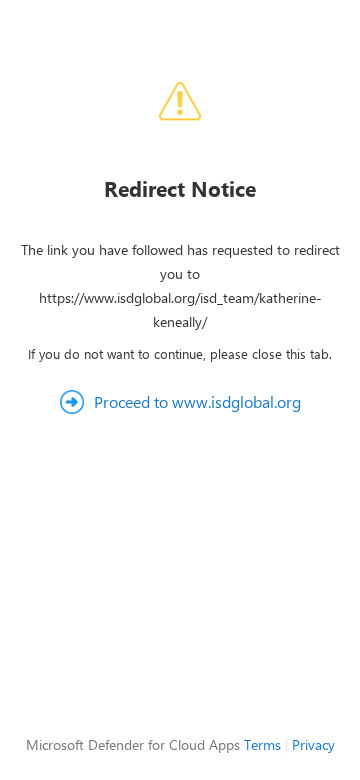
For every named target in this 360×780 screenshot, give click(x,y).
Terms (262, 744)
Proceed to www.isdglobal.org (197, 401)
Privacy (313, 744)
